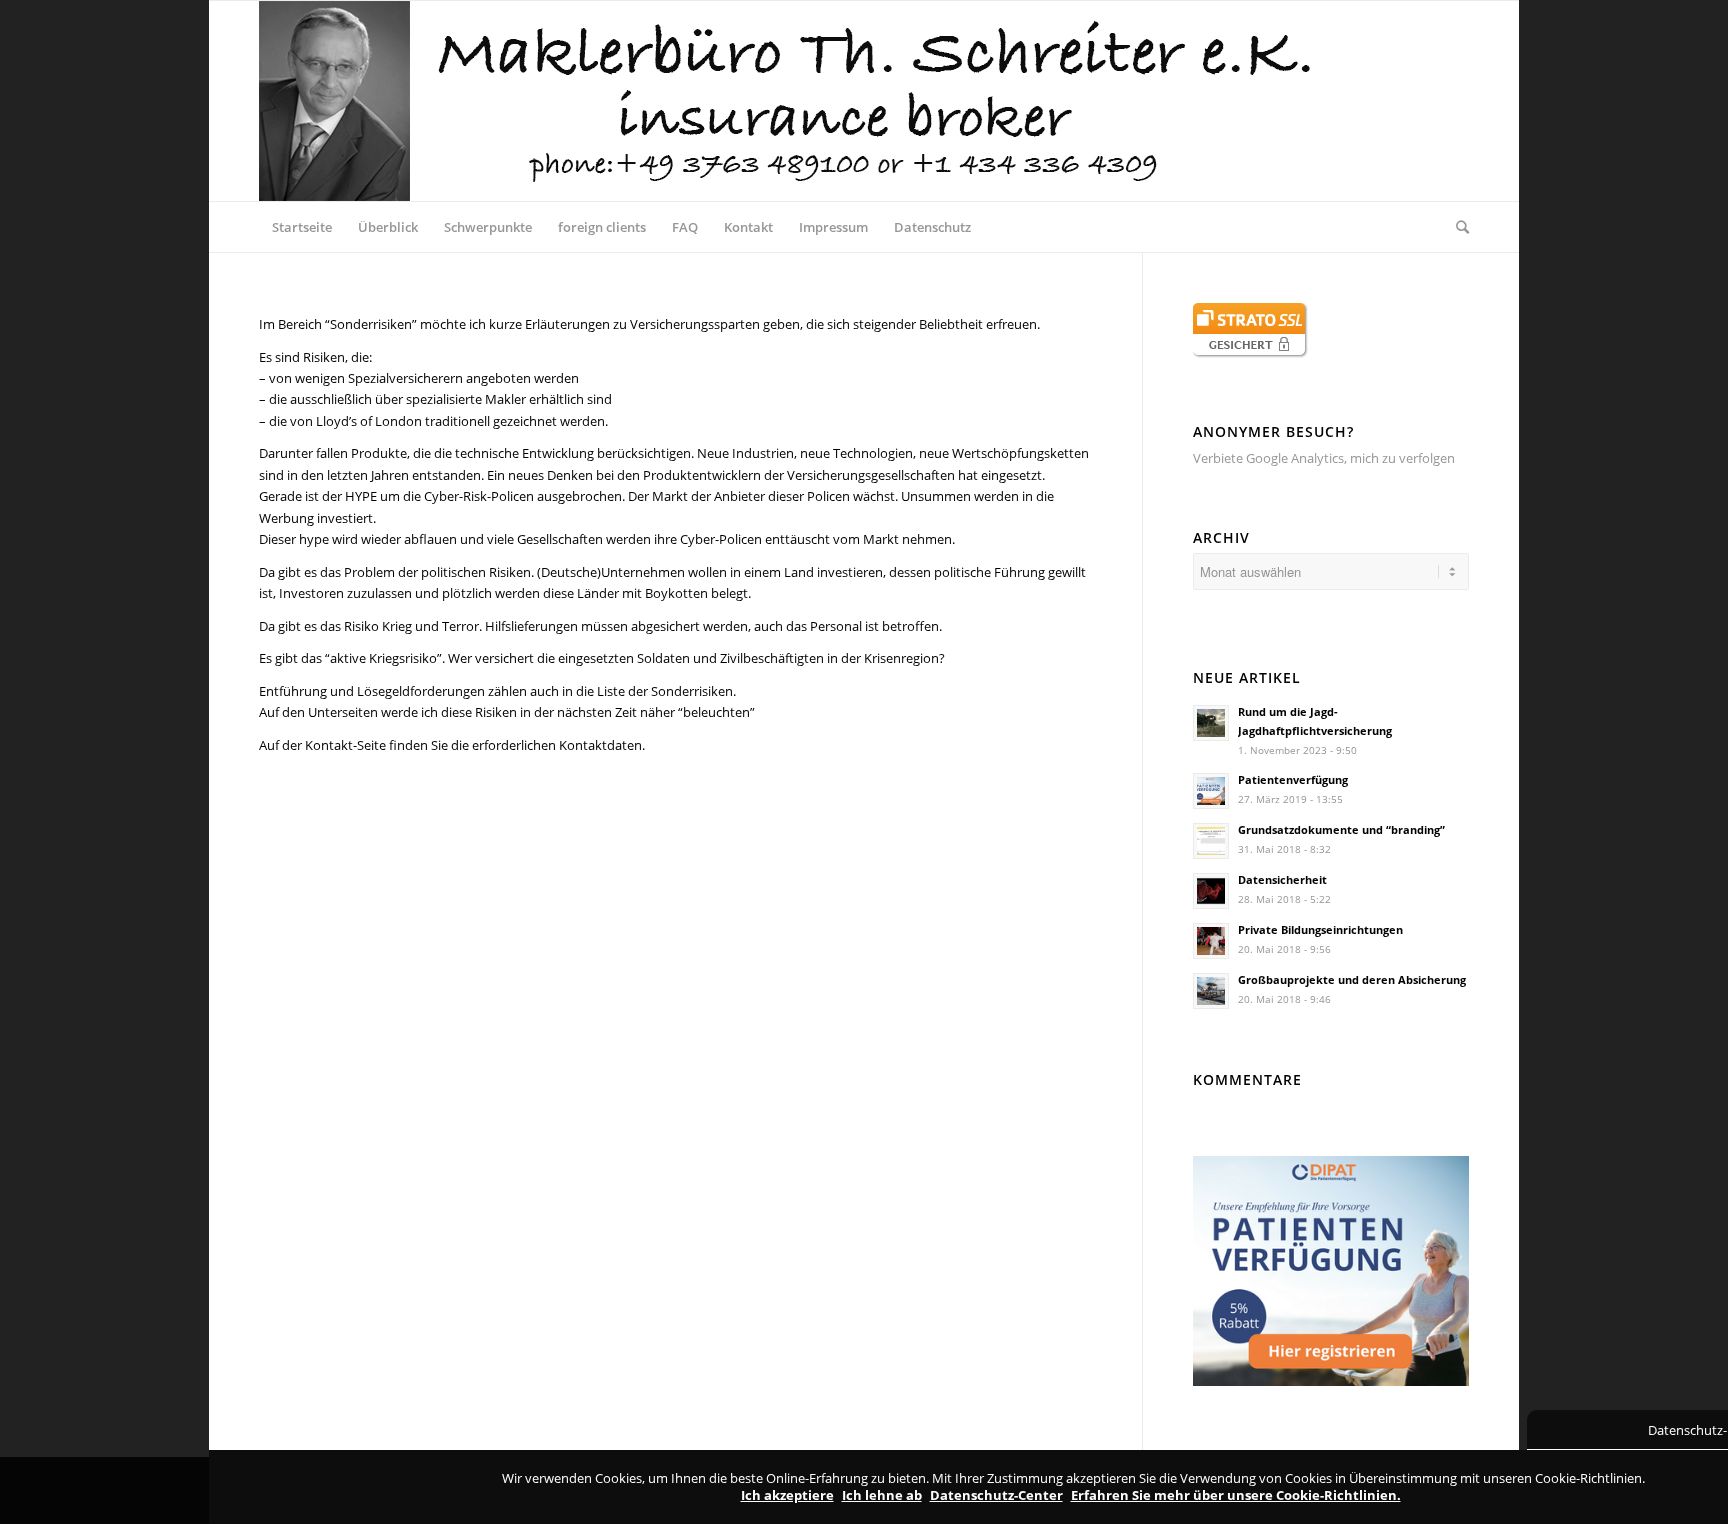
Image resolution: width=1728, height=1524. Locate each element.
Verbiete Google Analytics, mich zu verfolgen (1324, 458)
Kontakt (748, 227)
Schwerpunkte (488, 227)
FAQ (685, 227)
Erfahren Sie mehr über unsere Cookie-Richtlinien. (1236, 1495)
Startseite (302, 227)
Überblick (388, 227)
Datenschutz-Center (996, 1495)
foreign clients (602, 227)
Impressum (833, 227)
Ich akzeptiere (787, 1495)
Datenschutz (932, 227)
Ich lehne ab (882, 1495)
